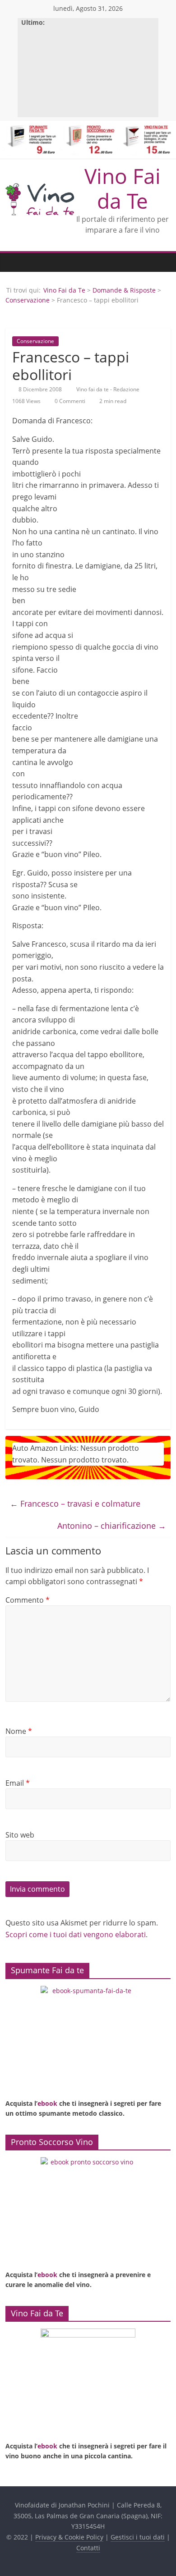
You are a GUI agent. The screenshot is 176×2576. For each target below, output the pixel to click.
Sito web (20, 1835)
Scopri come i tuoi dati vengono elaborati (76, 1934)
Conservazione (28, 300)
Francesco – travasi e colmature (75, 1503)
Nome (19, 1731)
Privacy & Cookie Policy (69, 2537)
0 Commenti (69, 401)
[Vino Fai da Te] (14, 262)
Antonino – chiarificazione (112, 1526)
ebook (47, 2103)
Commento (28, 1600)
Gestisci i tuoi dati (138, 2537)
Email (18, 1783)
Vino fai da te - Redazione (109, 389)
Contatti (88, 2548)
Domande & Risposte (124, 290)
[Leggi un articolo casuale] (162, 262)
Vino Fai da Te (123, 188)
